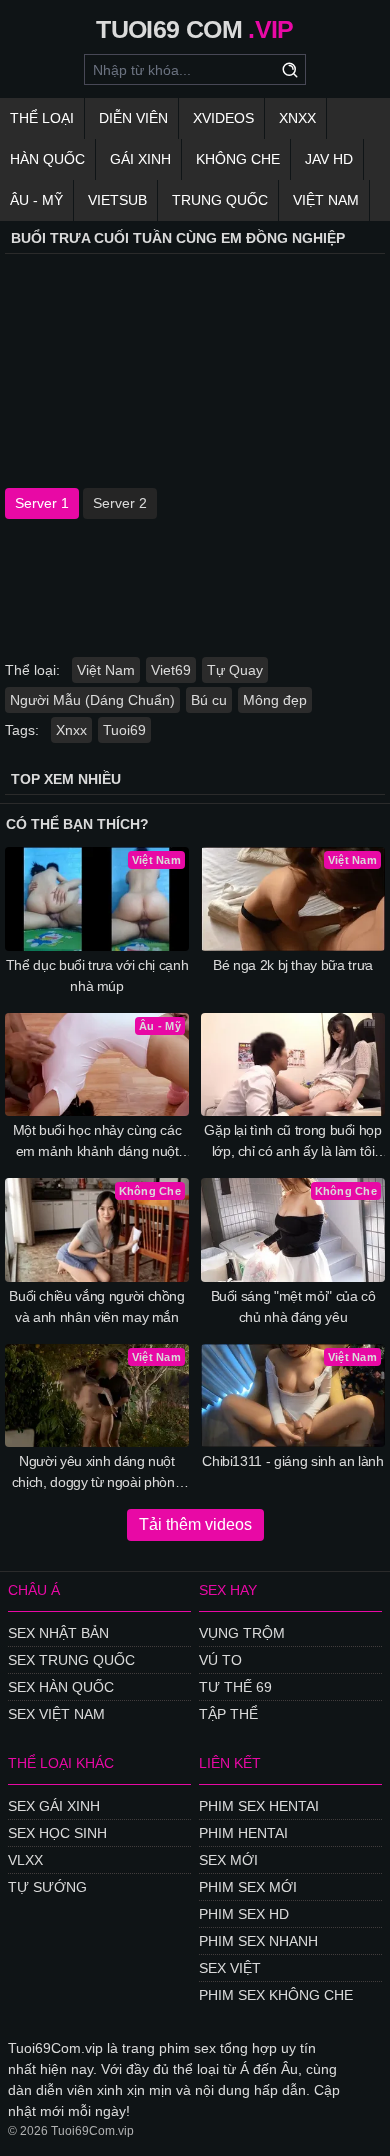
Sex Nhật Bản (58, 1633)
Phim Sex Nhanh (258, 1941)
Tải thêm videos (195, 1524)
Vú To (220, 1660)
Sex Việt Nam (56, 1714)
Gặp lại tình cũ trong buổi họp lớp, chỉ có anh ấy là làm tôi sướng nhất (293, 1142)
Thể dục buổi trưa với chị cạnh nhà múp (97, 975)
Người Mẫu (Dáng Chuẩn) (92, 700)
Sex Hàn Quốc (61, 1687)
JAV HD (329, 159)
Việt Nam (326, 200)
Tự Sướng (47, 1887)
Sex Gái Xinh (54, 1806)
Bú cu (209, 700)
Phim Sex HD (244, 1914)
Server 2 (120, 503)
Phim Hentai (243, 1833)
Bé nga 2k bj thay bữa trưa (293, 965)
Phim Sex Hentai (259, 1806)
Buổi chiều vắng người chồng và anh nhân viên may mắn (97, 1306)
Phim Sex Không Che (276, 1995)
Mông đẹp (275, 700)
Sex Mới (228, 1860)
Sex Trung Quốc (71, 1660)
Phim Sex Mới (248, 1887)
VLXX (25, 1860)
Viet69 (171, 670)
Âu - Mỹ (36, 200)
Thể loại (42, 118)
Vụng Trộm (242, 1633)
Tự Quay (235, 670)
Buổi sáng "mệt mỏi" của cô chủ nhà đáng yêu (293, 1306)
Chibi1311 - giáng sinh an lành (293, 1461)
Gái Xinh (140, 159)
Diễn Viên (133, 118)
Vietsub (117, 200)
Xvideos (223, 118)
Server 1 (42, 503)
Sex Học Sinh (57, 1833)
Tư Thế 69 (235, 1687)
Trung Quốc (220, 200)
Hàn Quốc (47, 159)
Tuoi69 (124, 730)
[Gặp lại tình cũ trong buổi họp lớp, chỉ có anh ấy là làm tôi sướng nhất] (293, 1065)
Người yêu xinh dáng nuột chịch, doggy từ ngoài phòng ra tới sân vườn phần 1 (97, 1473)
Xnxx (297, 118)
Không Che (238, 159)
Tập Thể (228, 1714)
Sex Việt (230, 1968)
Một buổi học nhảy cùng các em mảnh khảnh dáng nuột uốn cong (97, 1142)
